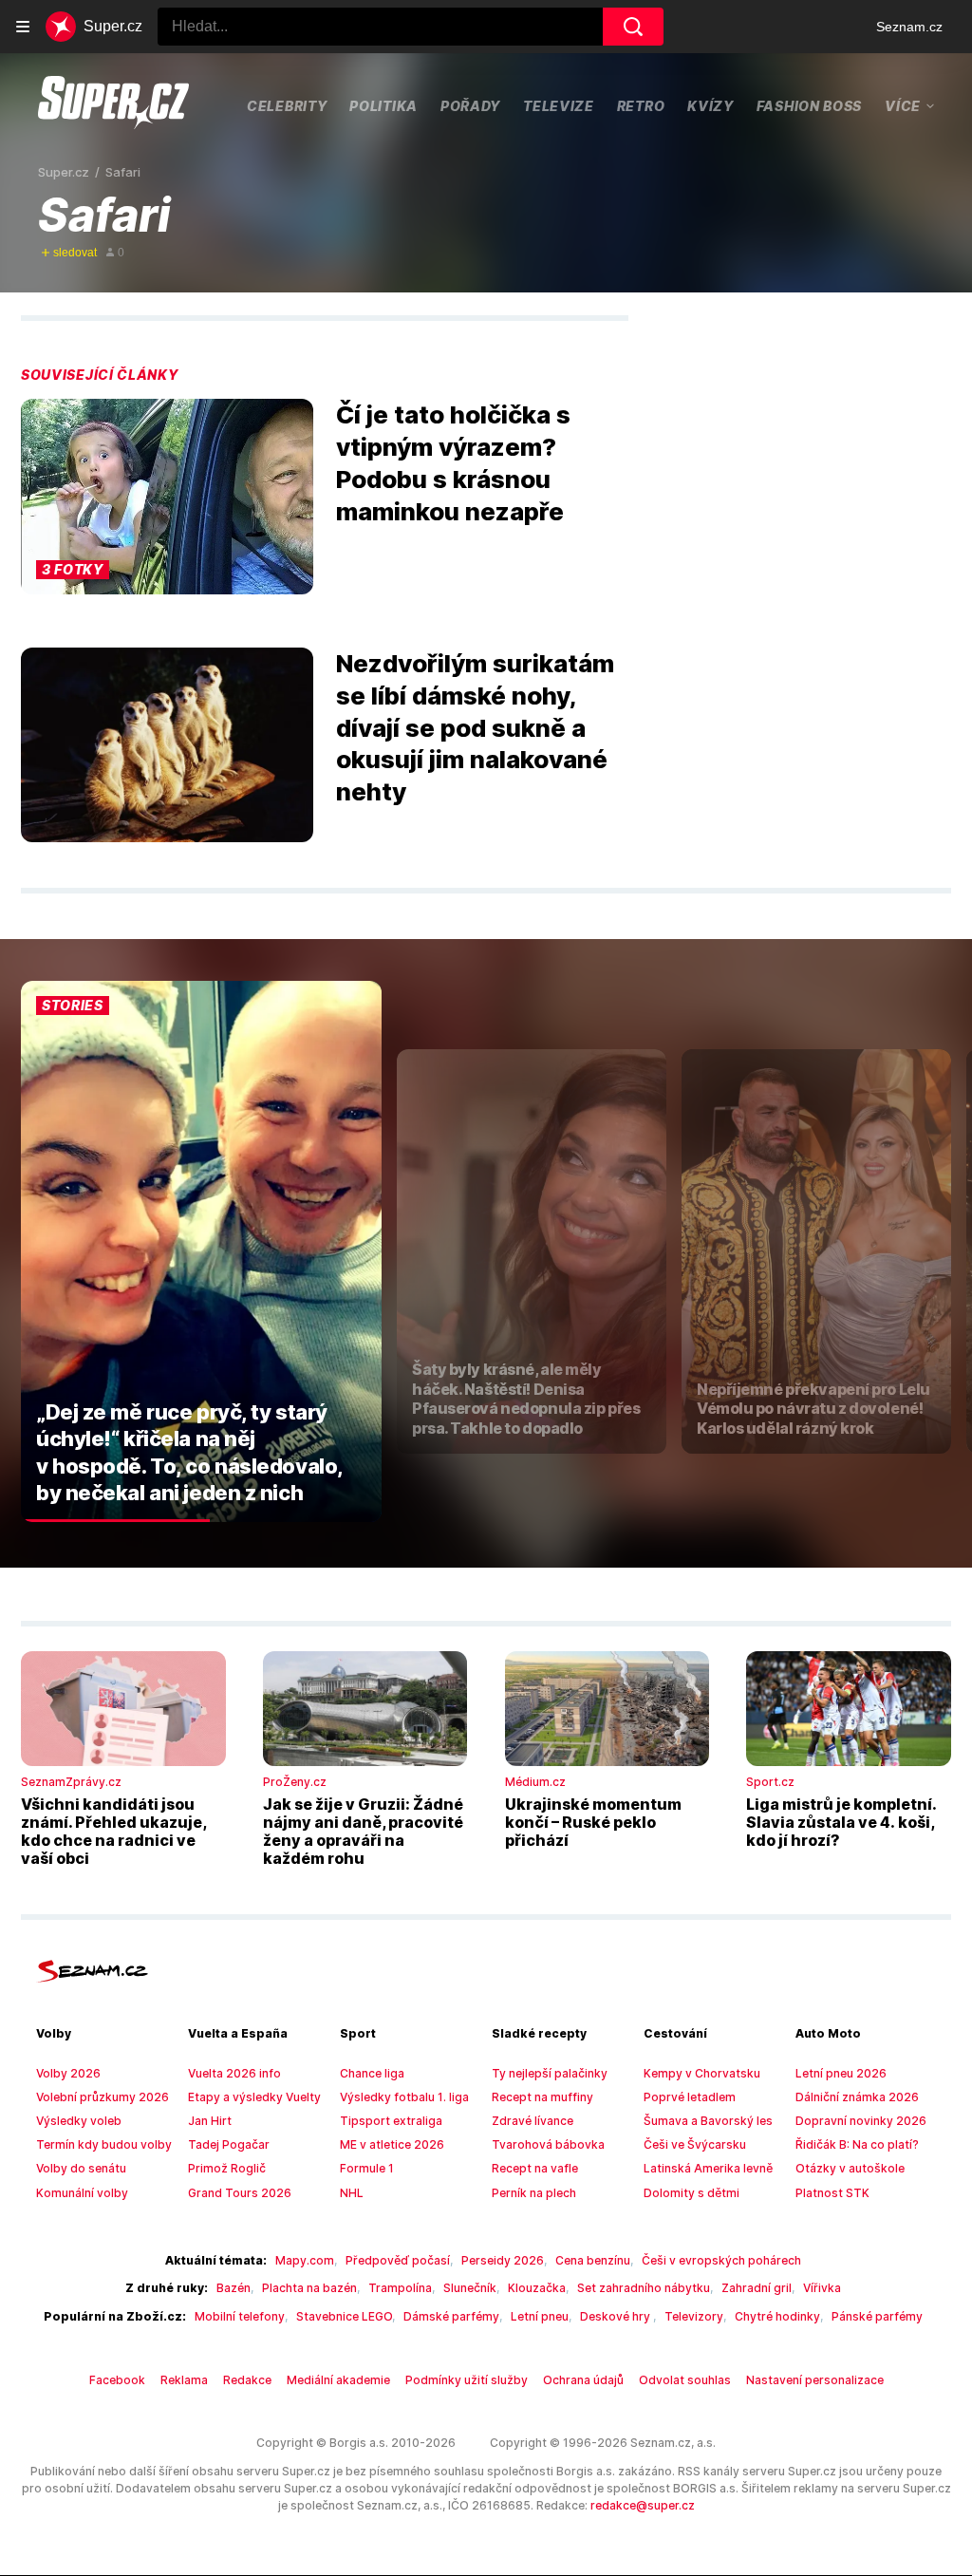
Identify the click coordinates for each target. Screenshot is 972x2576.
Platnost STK (832, 2193)
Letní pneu (540, 2316)
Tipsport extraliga (391, 2121)
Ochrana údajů (583, 2380)
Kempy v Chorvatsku (702, 2073)
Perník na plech (534, 2193)
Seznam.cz (909, 27)
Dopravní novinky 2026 (861, 2121)
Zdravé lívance (533, 2121)
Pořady (470, 106)
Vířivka (822, 2288)
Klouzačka (537, 2288)
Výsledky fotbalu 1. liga (404, 2097)
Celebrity (287, 106)
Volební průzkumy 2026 (103, 2097)
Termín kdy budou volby (104, 2144)
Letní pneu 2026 (841, 2073)
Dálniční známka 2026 (857, 2097)
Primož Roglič (227, 2168)
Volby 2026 (68, 2073)
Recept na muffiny (542, 2097)
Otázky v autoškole (850, 2168)
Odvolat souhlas (685, 2380)
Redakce (247, 2380)
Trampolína (400, 2288)
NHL (352, 2193)
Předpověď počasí (398, 2260)
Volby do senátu (81, 2168)
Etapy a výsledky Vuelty (254, 2097)
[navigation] (23, 27)
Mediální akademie (338, 2380)
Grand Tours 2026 (240, 2193)
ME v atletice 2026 (392, 2144)
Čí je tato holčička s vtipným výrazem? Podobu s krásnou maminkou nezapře (453, 462)
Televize (559, 106)
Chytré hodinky (777, 2316)
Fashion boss (809, 106)
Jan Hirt (210, 2121)
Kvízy (710, 106)
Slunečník (470, 2288)
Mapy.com (305, 2260)
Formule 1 (367, 2168)
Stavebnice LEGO (344, 2316)
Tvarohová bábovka (548, 2144)
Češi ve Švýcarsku (695, 2144)
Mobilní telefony (240, 2316)
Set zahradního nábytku (644, 2288)
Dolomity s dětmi (692, 2193)
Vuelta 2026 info (234, 2073)
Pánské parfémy (877, 2316)
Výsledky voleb (79, 2121)
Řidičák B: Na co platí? (857, 2144)
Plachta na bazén (309, 2288)
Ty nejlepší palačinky (550, 2073)
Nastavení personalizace (815, 2380)
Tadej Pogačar (229, 2144)
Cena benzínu (593, 2260)
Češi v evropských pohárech (721, 2260)
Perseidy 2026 (503, 2260)
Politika (383, 106)
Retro (641, 106)
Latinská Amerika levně (708, 2168)
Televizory (694, 2316)
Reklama (184, 2380)
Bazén (234, 2288)
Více (903, 105)
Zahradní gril (757, 2288)
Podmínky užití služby (467, 2380)
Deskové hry (617, 2316)
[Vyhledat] (633, 27)
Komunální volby (82, 2193)
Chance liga (372, 2073)
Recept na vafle (535, 2168)
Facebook (117, 2380)
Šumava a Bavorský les (708, 2121)
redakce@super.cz (643, 2505)
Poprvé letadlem (690, 2097)
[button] (167, 497)
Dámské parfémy (451, 2316)
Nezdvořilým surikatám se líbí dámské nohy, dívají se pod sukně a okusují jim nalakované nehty (475, 727)
